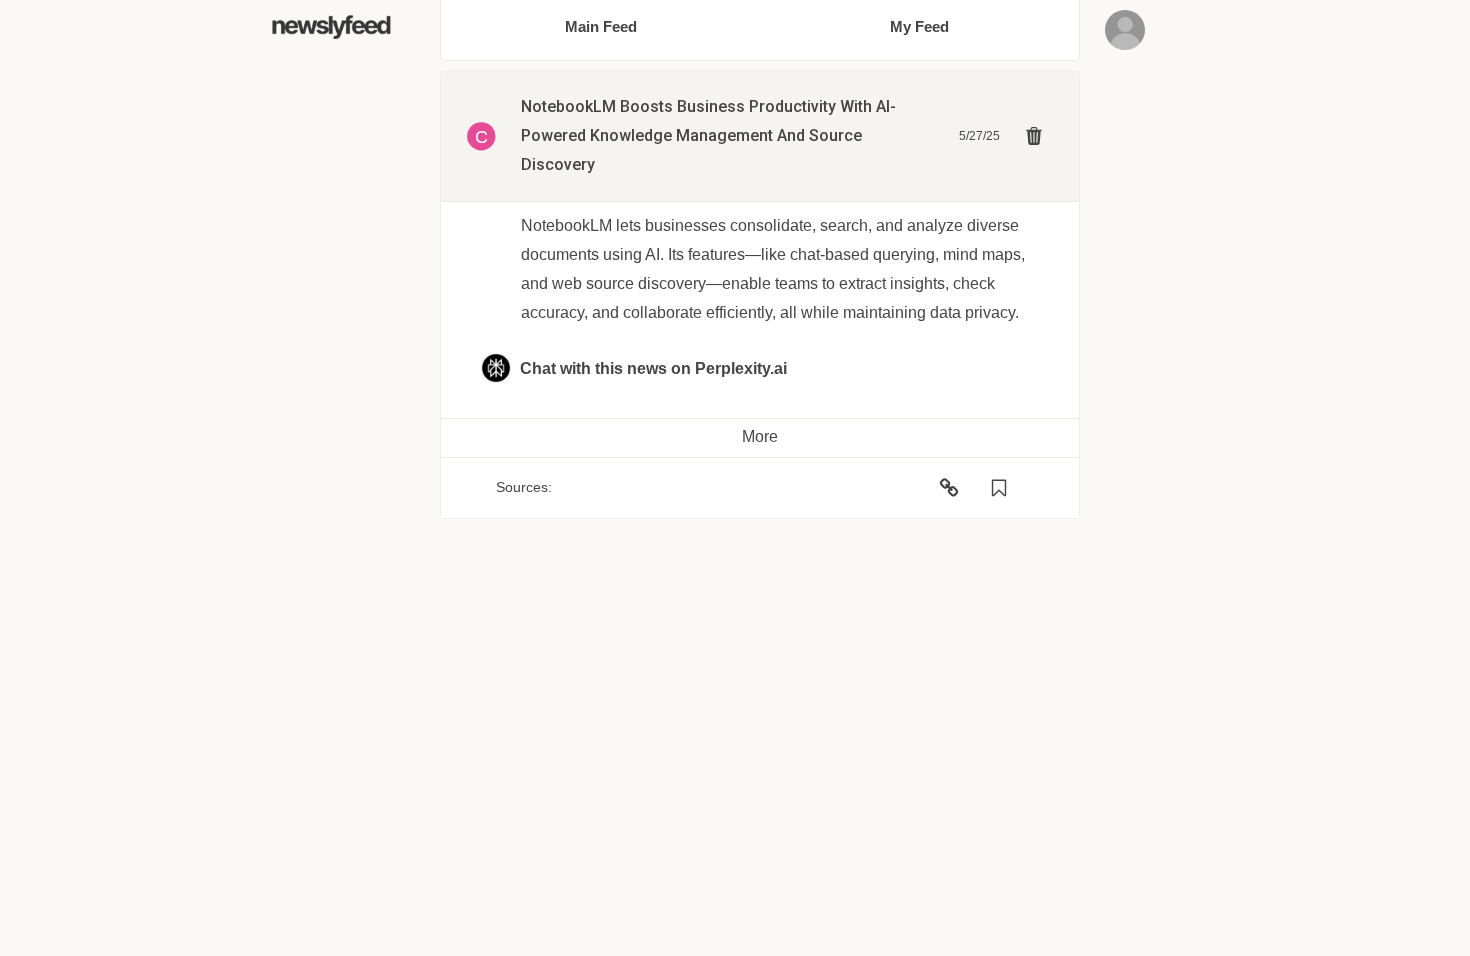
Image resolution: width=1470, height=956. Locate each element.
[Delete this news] (1034, 136)
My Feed (919, 26)
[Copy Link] (949, 488)
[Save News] (999, 488)
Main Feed (601, 26)
